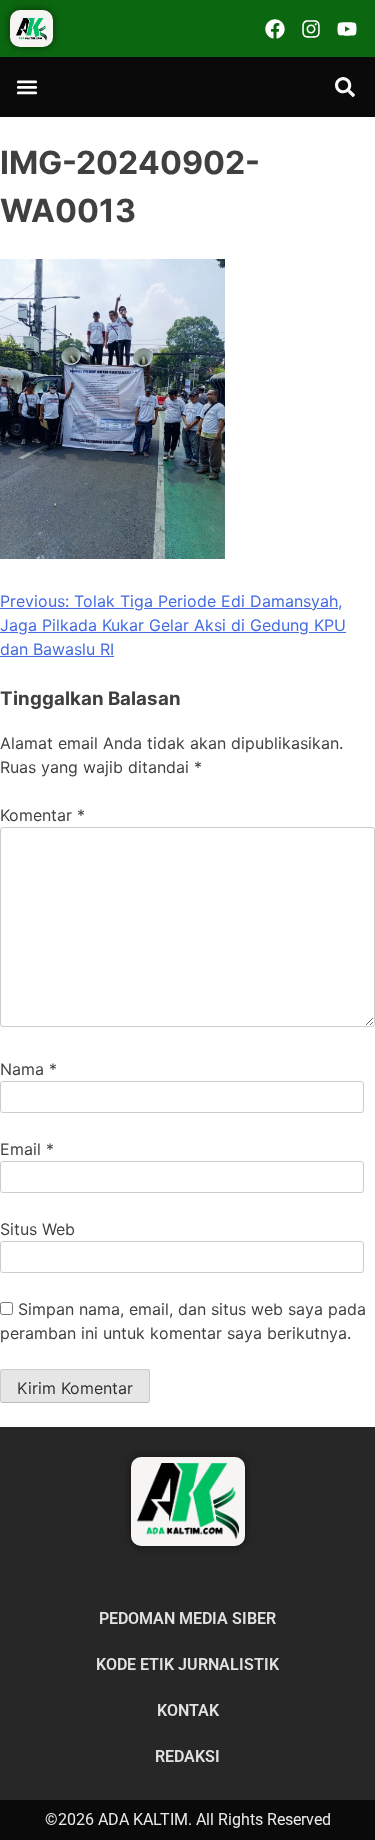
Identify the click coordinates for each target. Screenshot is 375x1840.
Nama (28, 1069)
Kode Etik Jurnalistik (187, 1664)
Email (27, 1149)
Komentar (42, 815)
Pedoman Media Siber (187, 1618)
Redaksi (187, 1756)
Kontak (188, 1710)
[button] (26, 87)
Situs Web (37, 1229)
